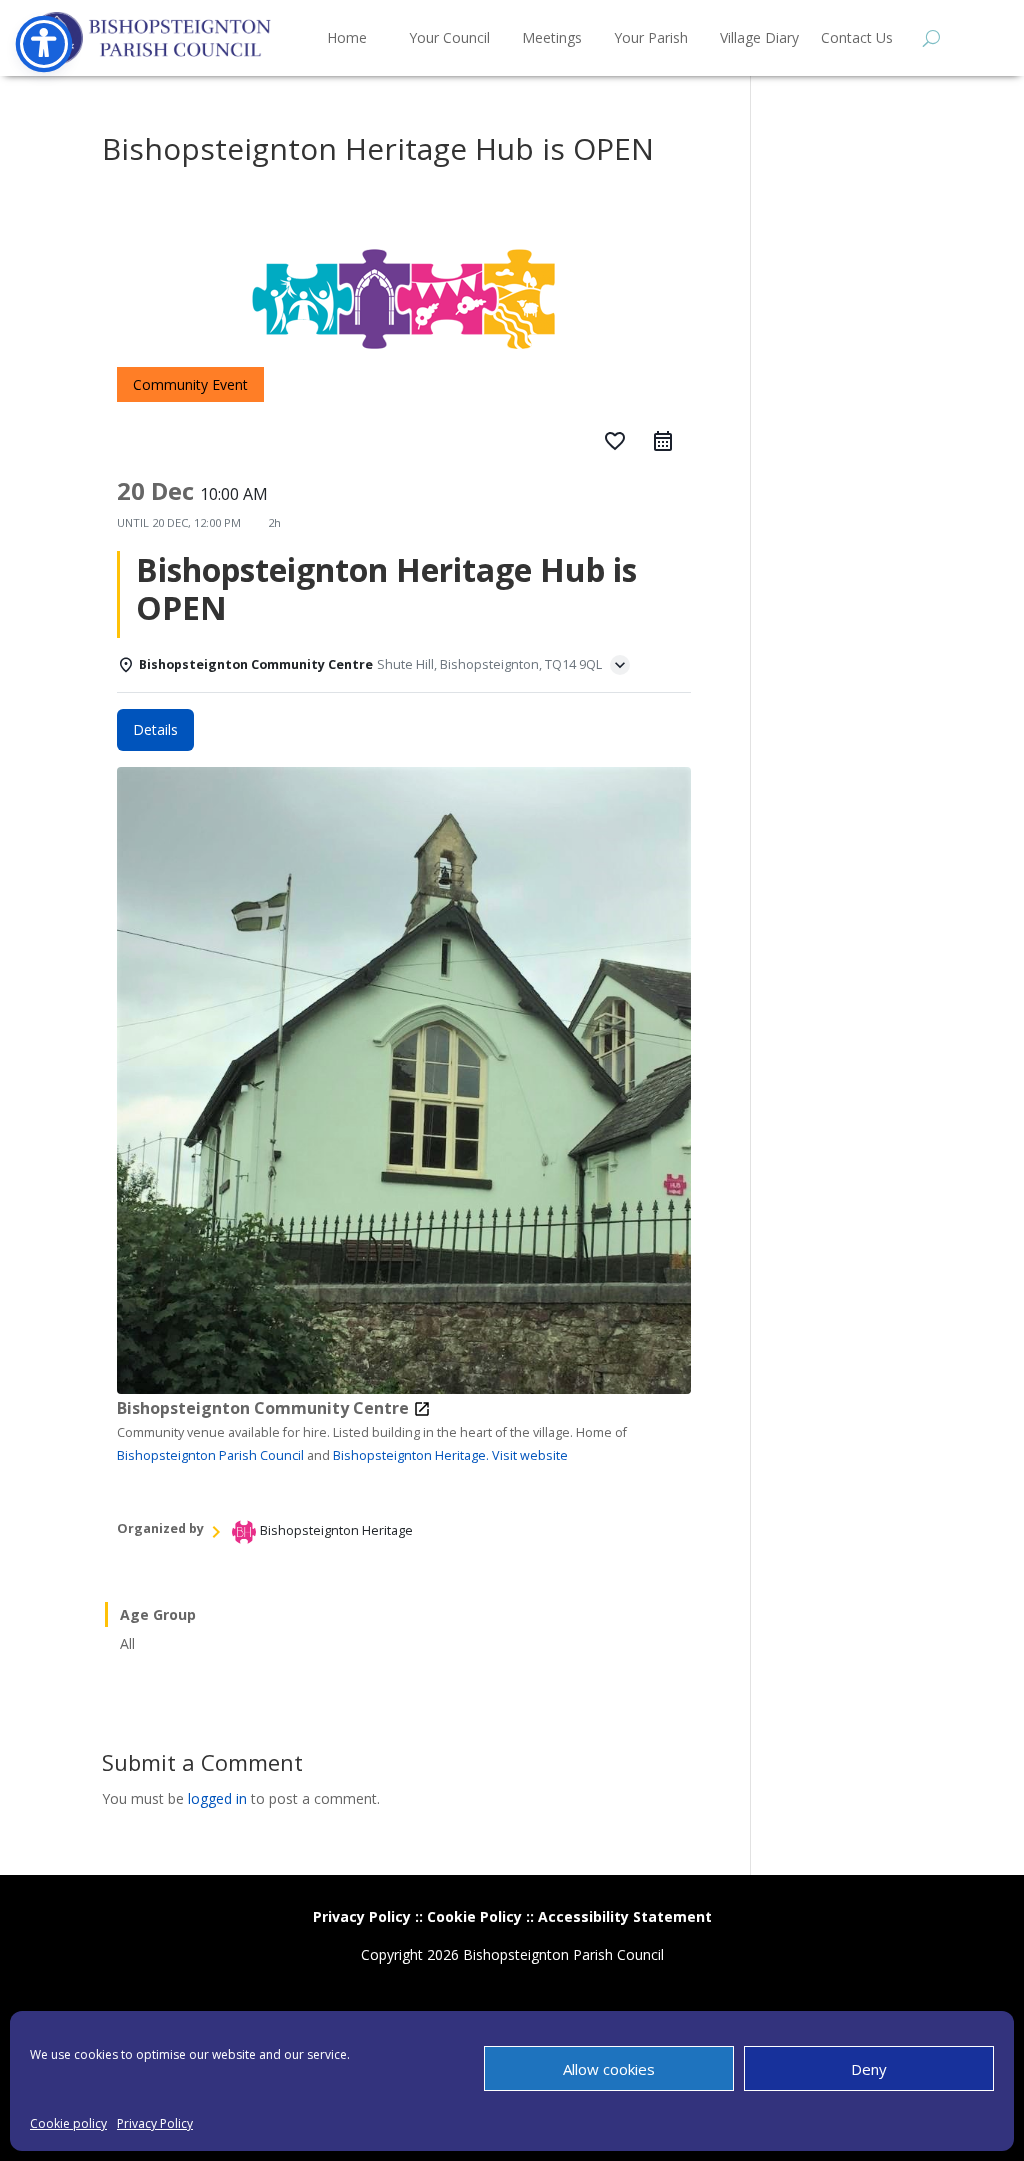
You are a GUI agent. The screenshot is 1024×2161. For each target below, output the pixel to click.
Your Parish (651, 37)
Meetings (552, 37)
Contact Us (857, 37)
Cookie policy (68, 2123)
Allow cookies (609, 2069)
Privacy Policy (155, 2123)
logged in (217, 1798)
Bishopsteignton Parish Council (210, 1455)
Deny (869, 2069)
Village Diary (759, 37)
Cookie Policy (474, 1916)
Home (347, 37)
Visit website (530, 1455)
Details (155, 729)
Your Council (449, 37)
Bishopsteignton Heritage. (411, 1455)
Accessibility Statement (625, 1916)
